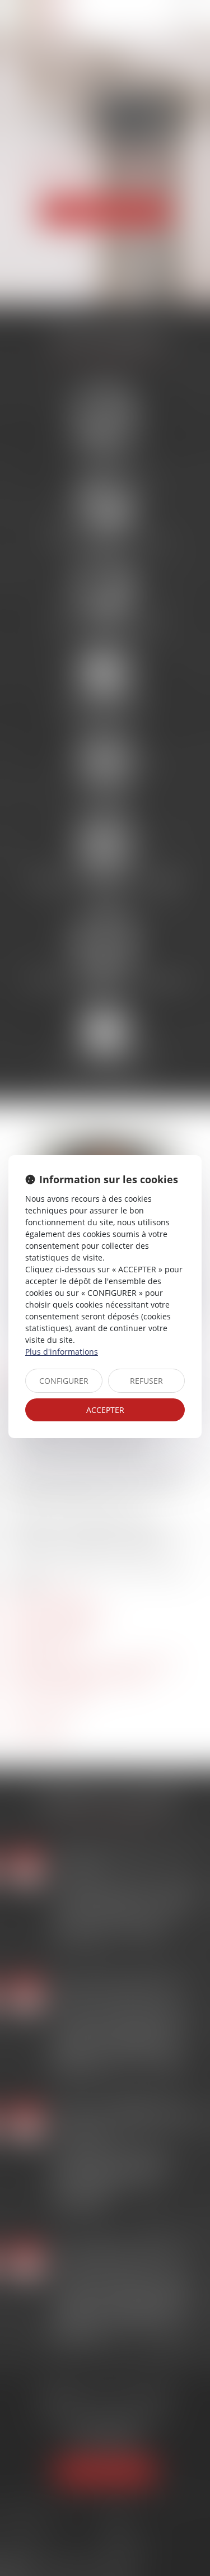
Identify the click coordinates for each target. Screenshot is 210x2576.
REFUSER (146, 1381)
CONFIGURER (64, 1381)
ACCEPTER (105, 1410)
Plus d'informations (62, 1352)
